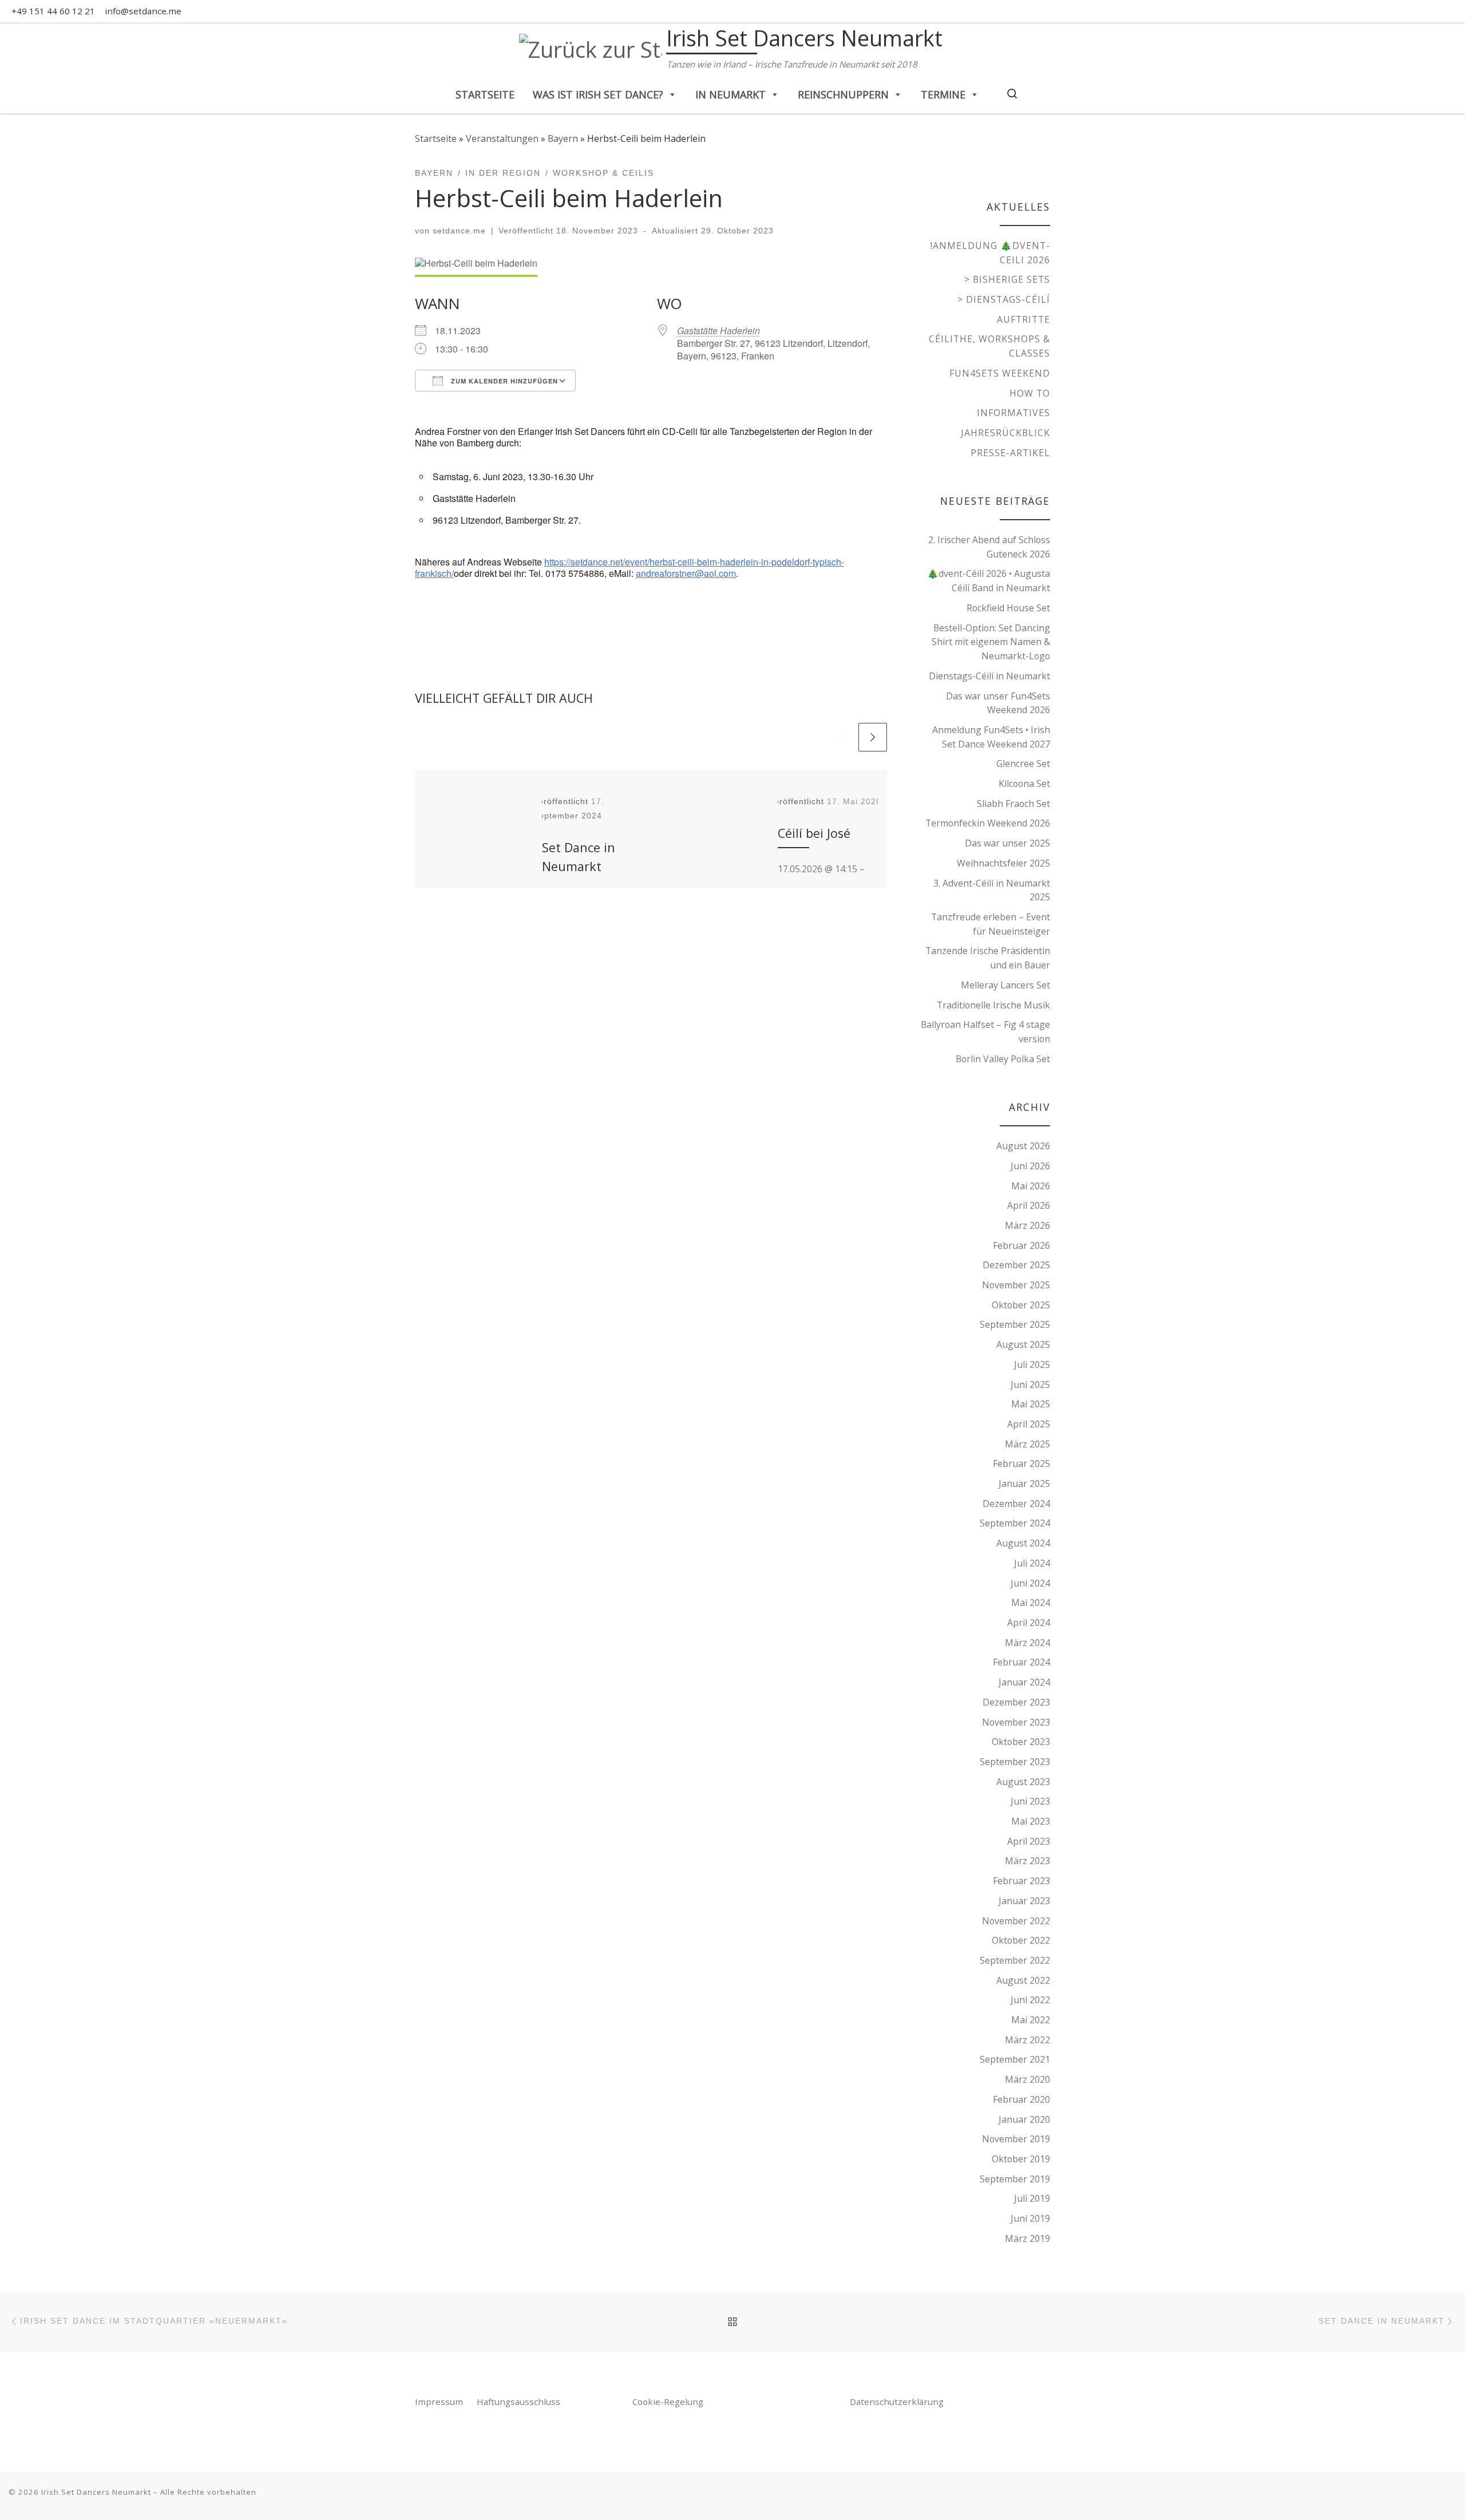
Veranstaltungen (502, 139)
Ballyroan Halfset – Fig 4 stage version (985, 1032)
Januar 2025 (1024, 1483)
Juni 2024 (1030, 1583)
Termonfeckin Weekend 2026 (988, 823)
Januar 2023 (1024, 1901)
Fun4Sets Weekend (1000, 373)
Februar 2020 (1021, 2099)
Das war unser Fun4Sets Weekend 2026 (998, 703)
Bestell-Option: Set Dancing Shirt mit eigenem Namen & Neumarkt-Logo (991, 642)
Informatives (1013, 413)
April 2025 (1029, 1424)
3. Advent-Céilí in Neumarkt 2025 (992, 890)
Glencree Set (1023, 763)
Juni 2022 (1030, 2000)
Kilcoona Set (1024, 784)
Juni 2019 (1030, 2218)
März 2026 (1028, 1225)
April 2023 (1029, 1841)
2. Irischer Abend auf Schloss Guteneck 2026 (989, 547)
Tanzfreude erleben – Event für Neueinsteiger (991, 924)
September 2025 (1015, 1324)
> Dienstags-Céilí (1004, 299)
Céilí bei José (814, 833)
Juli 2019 (1032, 2198)
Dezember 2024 (1016, 1504)
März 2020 (1028, 2079)
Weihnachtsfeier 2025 (1003, 863)
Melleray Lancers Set (1005, 985)
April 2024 (1029, 1623)
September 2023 (1015, 1762)
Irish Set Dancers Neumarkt (96, 2492)
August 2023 (1023, 1782)
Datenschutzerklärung (897, 2402)
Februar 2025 (1021, 1463)
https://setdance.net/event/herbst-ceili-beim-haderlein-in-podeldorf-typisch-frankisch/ (629, 567)
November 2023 (1016, 1722)
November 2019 (1016, 2139)
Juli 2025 (1032, 1364)
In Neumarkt (730, 94)
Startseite (485, 94)
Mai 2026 (1031, 1186)
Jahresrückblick (1005, 433)
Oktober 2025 (1021, 1305)
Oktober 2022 (1021, 1940)
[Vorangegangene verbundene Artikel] (841, 737)
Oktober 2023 (1021, 1742)
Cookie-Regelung (668, 2402)
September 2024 (1015, 1523)
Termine (943, 94)
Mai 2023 (1031, 1821)
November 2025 (1016, 1285)
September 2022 (1015, 1960)
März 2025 (1028, 1444)
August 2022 (1023, 1980)
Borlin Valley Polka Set (1003, 1059)
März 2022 (1028, 2040)
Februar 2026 (1021, 1245)
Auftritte (1023, 319)
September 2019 (1015, 2179)
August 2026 (1023, 1146)
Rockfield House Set (1008, 608)
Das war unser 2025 (1007, 843)
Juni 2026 (1030, 1166)
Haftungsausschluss (518, 2402)
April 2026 (1029, 1205)
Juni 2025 (1030, 1384)
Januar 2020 (1024, 2119)
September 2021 (1015, 2059)
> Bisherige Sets (1007, 279)
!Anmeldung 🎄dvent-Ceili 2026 (990, 253)
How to (1030, 393)
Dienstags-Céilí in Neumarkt (989, 676)
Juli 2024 (1032, 1563)
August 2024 (1023, 1543)
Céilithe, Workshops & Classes (989, 346)
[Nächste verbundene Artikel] (873, 737)
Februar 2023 (1021, 1881)
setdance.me (459, 231)
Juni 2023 (1030, 1801)
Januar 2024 (1024, 1682)
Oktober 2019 (1021, 2159)
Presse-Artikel (1010, 453)
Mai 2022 (1031, 2020)
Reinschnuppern (843, 94)
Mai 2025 (1031, 1404)
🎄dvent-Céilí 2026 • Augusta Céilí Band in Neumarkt (989, 581)
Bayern (563, 139)
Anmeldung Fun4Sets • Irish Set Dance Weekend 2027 (991, 737)
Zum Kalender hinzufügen (503, 381)
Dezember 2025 (1016, 1265)
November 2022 (1016, 1921)
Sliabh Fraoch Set (1013, 804)
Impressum (440, 2402)
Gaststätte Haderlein (718, 331)
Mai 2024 (1031, 1603)
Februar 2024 (1021, 1662)
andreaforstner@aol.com (686, 573)
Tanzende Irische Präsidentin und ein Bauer (988, 958)
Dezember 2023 (1016, 1702)
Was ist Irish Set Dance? (598, 94)
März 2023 (1028, 1861)
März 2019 (1028, 2238)
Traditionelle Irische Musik (993, 1005)
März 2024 (1028, 1643)
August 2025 (1023, 1344)
